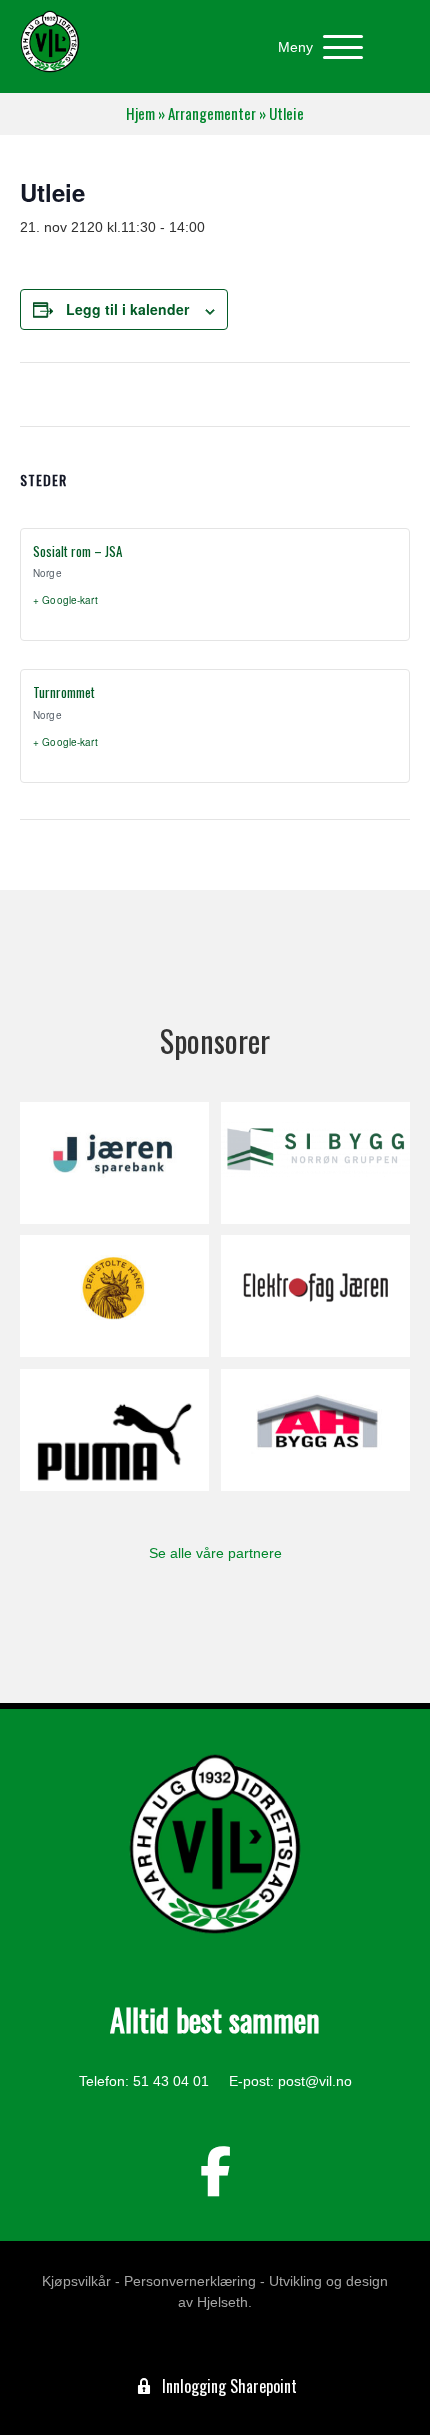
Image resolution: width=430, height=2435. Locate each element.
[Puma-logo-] (114, 1430)
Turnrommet (64, 692)
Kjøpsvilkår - (81, 2281)
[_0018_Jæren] (114, 1163)
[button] (315, 47)
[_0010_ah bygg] (315, 1430)
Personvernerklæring (190, 2281)
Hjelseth (222, 2302)
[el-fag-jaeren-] (315, 1296)
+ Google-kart (65, 600)
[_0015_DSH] (114, 1296)
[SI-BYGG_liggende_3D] (315, 1163)
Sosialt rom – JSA (77, 551)
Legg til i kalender (127, 309)
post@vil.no (315, 2081)
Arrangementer (212, 113)
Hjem (140, 113)
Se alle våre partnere (215, 1553)
